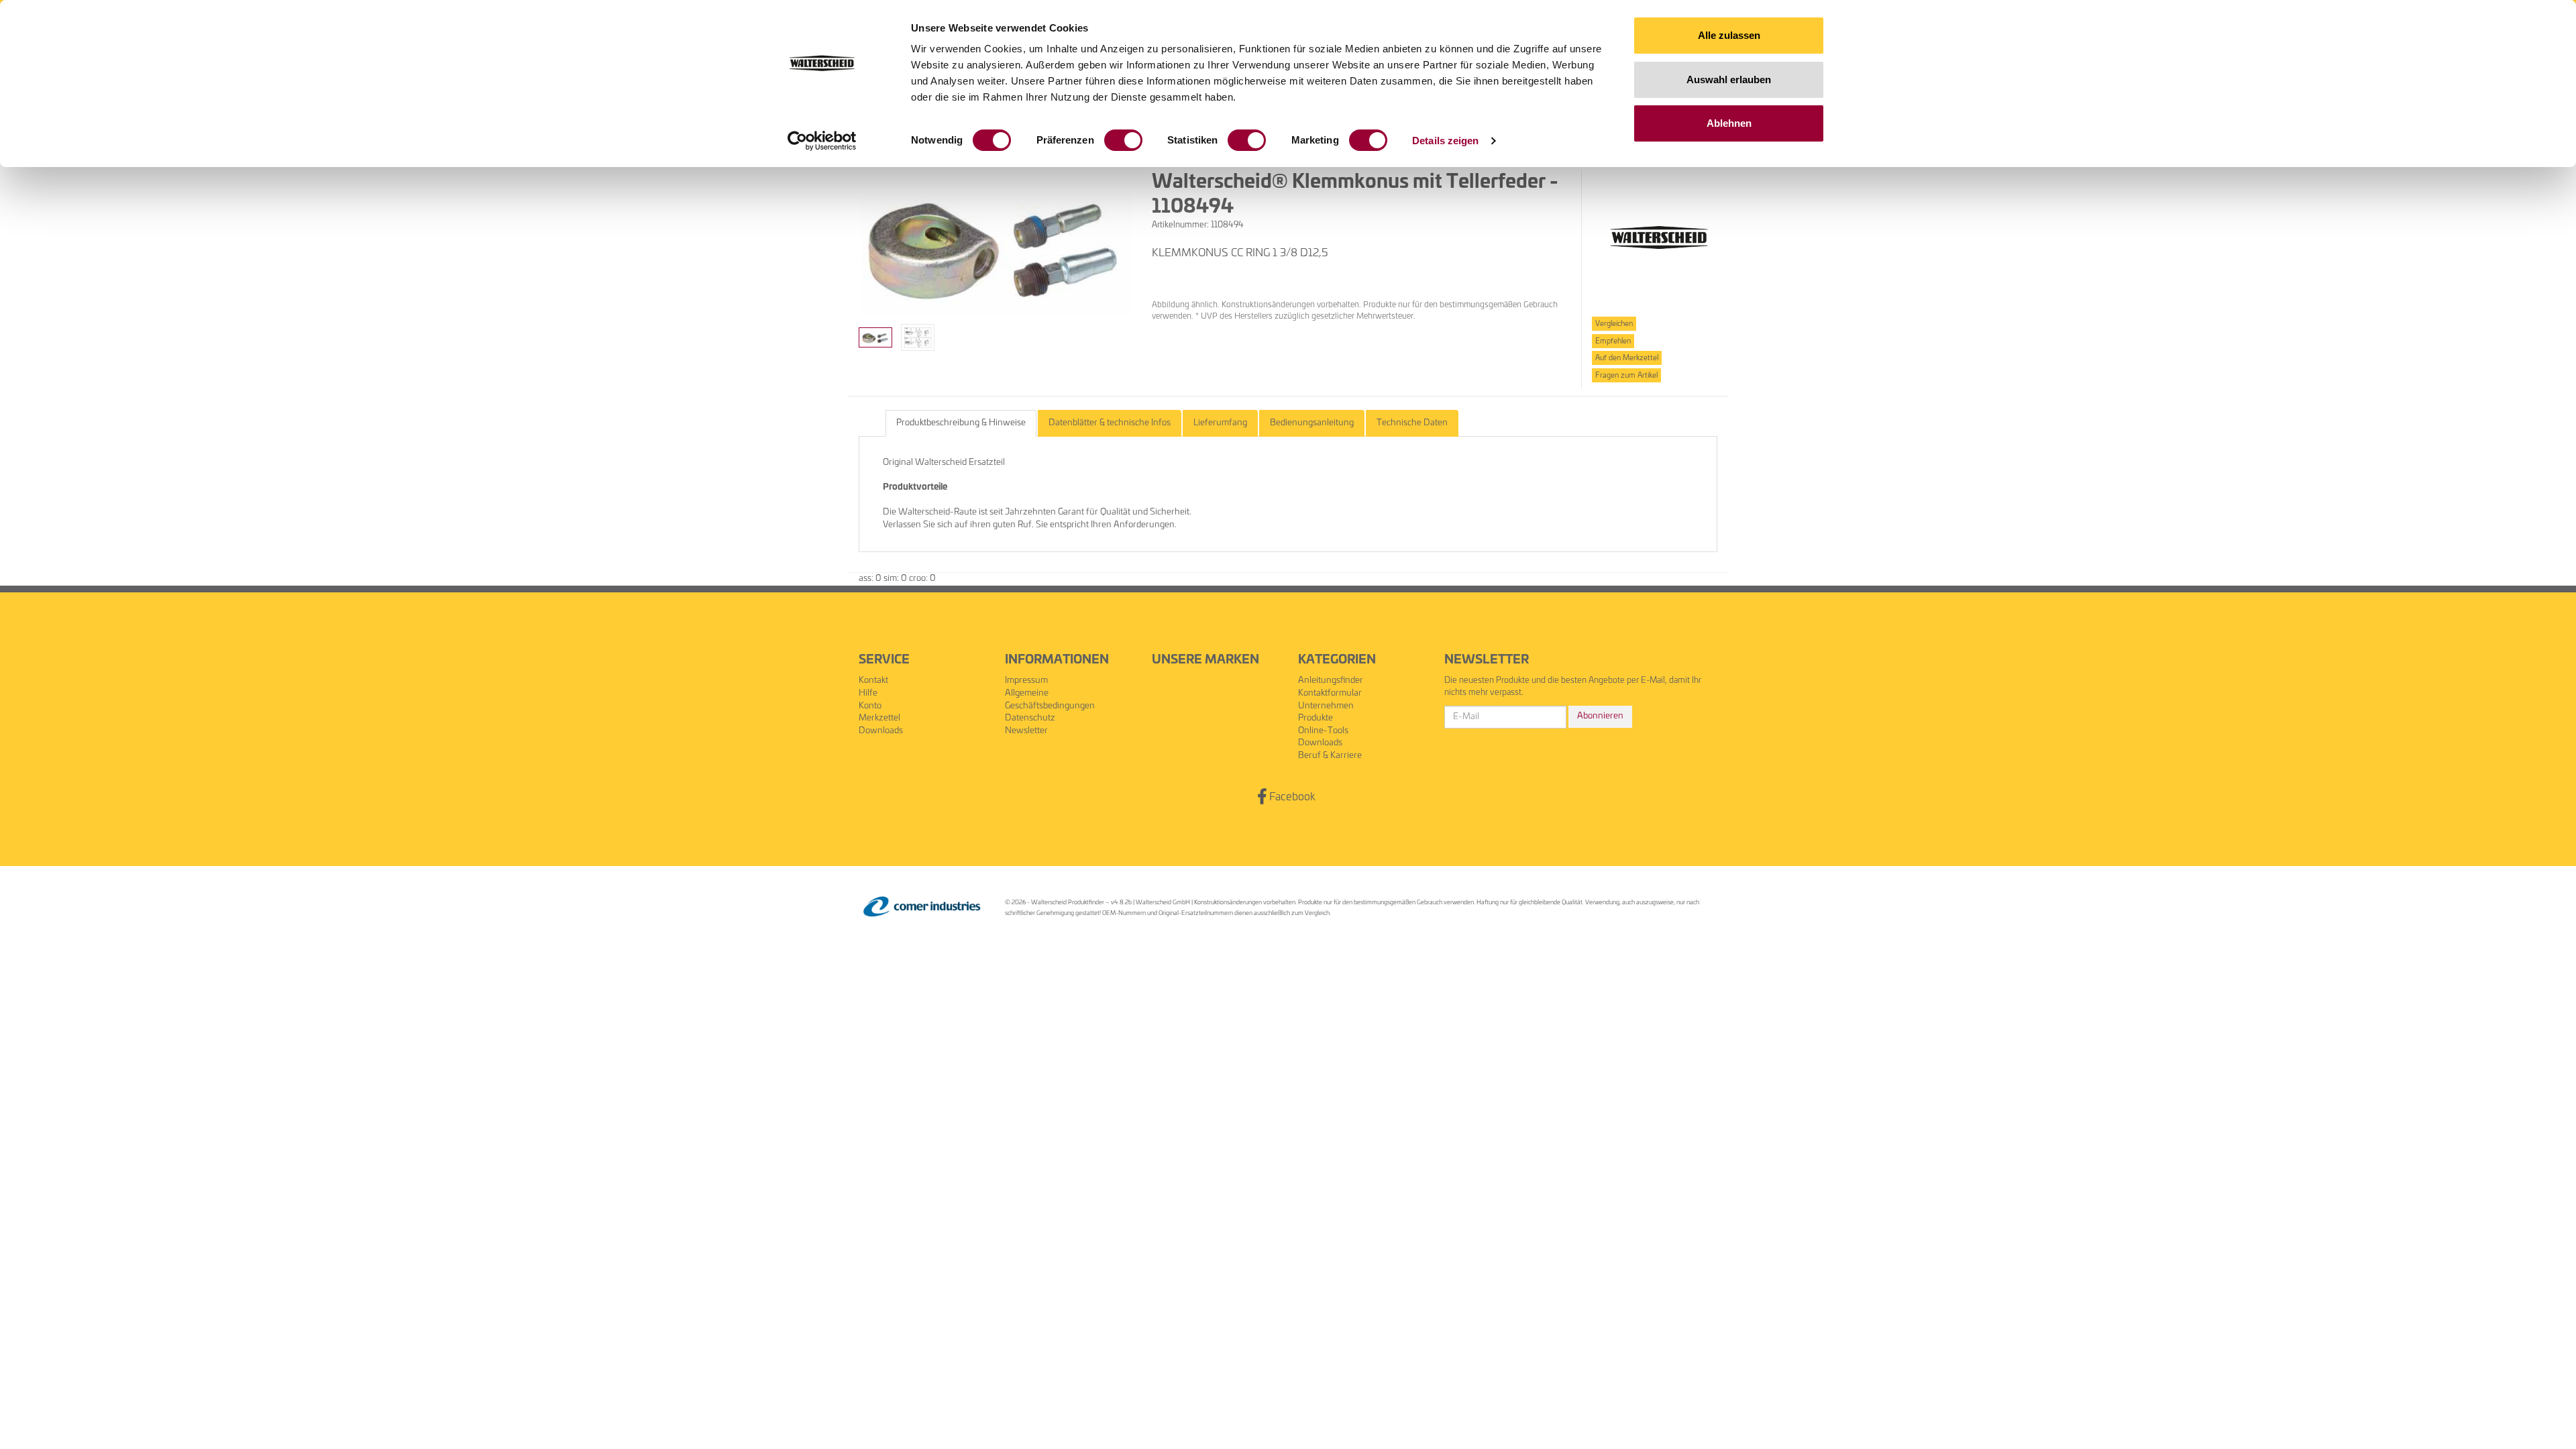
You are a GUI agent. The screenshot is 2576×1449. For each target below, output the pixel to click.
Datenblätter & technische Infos (1110, 423)
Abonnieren (1600, 716)
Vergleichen (1614, 324)
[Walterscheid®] (1659, 238)
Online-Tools (1323, 731)
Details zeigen (1445, 141)
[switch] (1123, 140)
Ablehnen (1729, 123)
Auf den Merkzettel (1627, 358)
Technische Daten (1412, 423)
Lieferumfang (1220, 423)
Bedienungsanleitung (1312, 423)
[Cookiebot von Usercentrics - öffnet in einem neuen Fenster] (822, 141)
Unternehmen (1326, 706)
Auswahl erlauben (1729, 79)
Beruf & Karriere (1330, 756)
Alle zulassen (1729, 35)
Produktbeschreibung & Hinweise (961, 423)
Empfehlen (1613, 341)
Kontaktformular (1330, 693)
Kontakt (873, 681)
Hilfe (868, 693)
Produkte (1316, 718)
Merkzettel (879, 718)
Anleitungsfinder (1331, 681)
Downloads (881, 731)
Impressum (1026, 681)
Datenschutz (1030, 718)
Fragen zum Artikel (1626, 375)
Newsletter (1026, 731)
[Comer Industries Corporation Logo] (922, 907)
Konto (870, 706)
